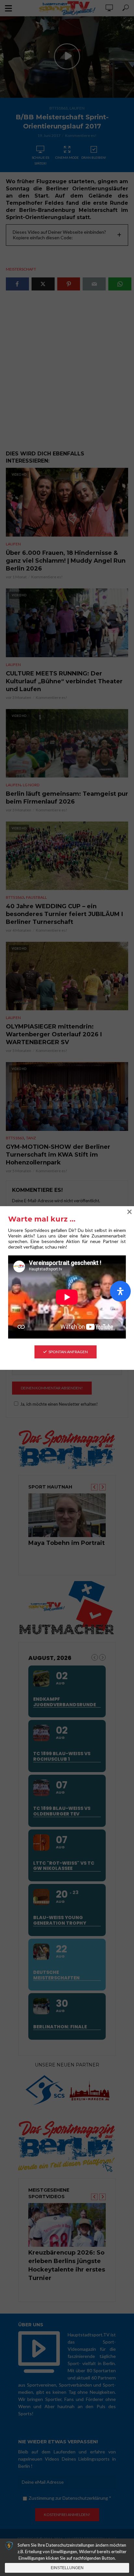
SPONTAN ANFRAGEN (68, 1352)
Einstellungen (67, 2568)
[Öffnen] (120, 1291)
